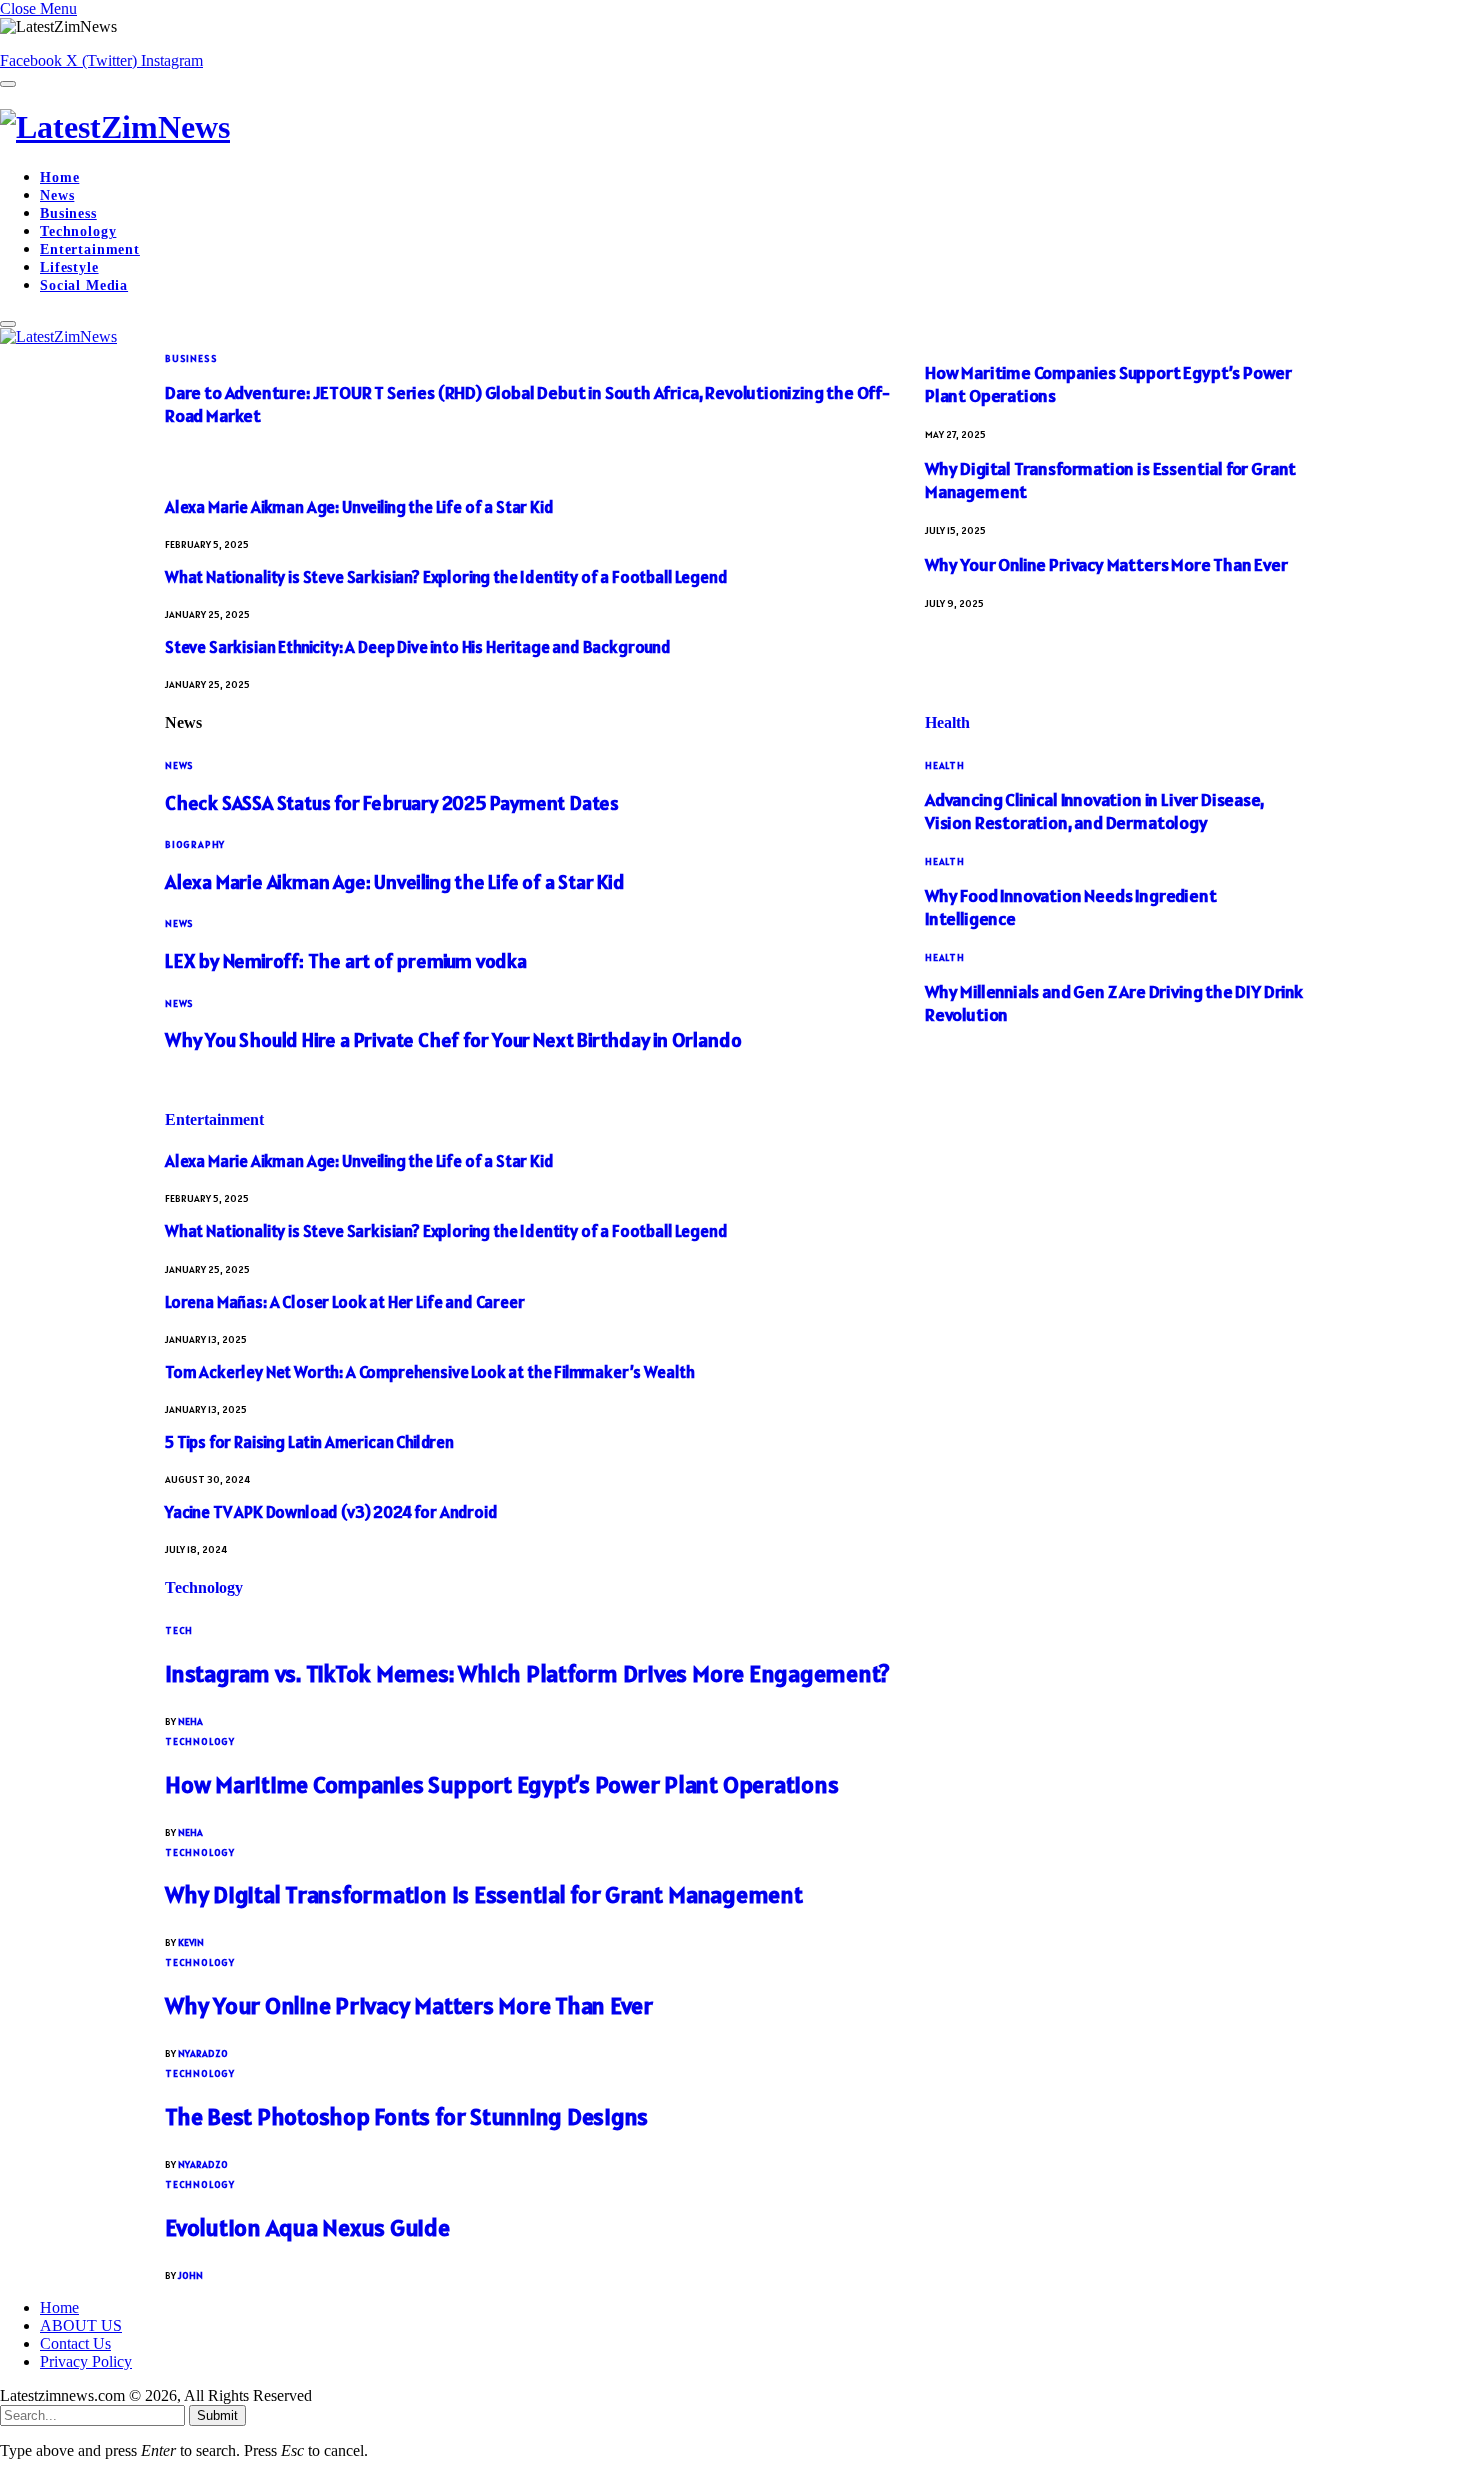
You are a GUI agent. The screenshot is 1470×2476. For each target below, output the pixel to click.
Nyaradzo (203, 2053)
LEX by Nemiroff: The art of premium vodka (346, 961)
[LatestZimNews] (735, 127)
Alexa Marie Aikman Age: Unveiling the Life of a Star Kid (359, 507)
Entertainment (90, 249)
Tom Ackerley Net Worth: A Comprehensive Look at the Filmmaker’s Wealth (430, 1372)
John (190, 2275)
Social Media (84, 285)
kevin (191, 1942)
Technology (78, 231)
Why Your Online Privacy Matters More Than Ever (1106, 564)
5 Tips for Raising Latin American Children (309, 1442)
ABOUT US (81, 2325)
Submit (217, 2415)
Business (68, 213)
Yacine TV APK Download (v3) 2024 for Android (331, 1512)
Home (59, 177)
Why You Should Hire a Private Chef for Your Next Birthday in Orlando (453, 1040)
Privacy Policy (86, 2361)
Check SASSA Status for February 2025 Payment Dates (392, 803)
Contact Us (75, 2343)
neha (190, 1721)
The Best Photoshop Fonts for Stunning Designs (406, 2116)
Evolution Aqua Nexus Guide (307, 2227)
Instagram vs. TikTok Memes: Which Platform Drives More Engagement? (527, 1673)
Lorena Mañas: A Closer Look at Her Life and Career (345, 1302)
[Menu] (8, 84)
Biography (195, 844)
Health (947, 722)
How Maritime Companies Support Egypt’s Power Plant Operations (501, 1784)
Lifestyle (69, 267)
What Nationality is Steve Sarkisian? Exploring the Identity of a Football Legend (446, 577)
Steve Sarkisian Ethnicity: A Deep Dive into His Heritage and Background (418, 647)
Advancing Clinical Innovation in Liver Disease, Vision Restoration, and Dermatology (1094, 811)
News (57, 195)
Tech (179, 1630)
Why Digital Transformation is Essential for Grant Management (484, 1894)
